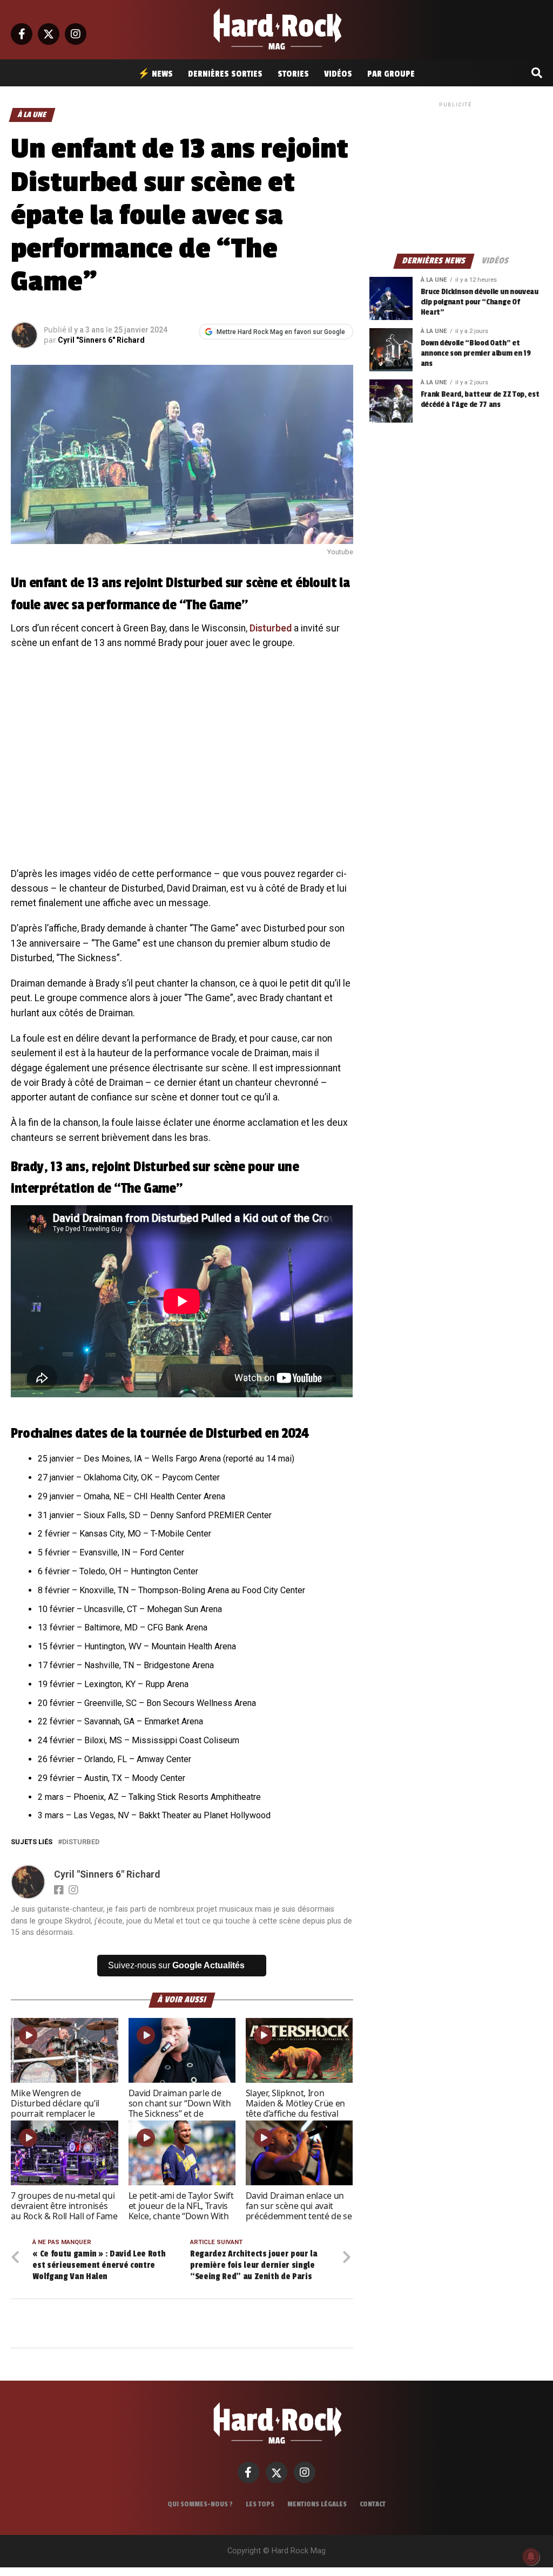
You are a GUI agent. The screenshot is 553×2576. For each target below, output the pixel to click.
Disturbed (271, 628)
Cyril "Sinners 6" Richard (101, 340)
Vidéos (338, 74)
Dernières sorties (225, 74)
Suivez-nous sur (176, 1965)
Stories (293, 74)
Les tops (260, 2504)
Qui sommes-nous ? (200, 2504)
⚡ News (155, 74)
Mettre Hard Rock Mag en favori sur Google (281, 332)
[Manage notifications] (531, 2557)
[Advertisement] (456, 177)
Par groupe (391, 74)
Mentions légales (317, 2504)
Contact (373, 2504)
